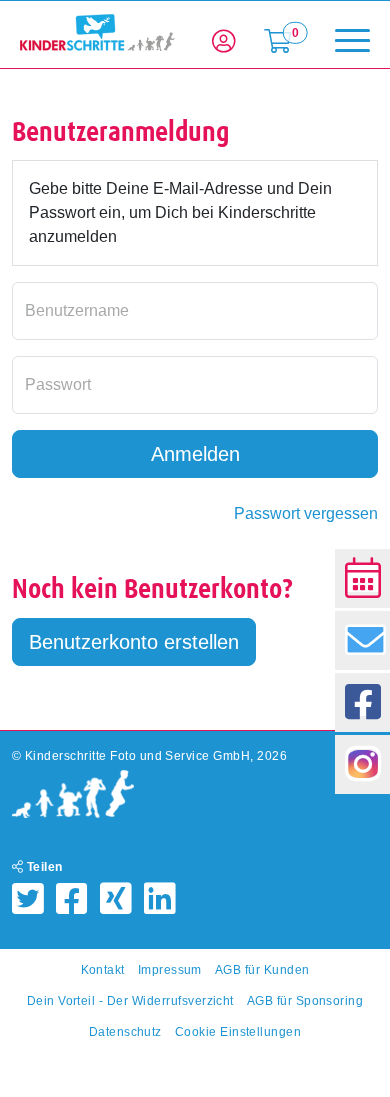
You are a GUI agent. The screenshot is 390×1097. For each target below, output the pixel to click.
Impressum (170, 970)
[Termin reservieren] (362, 578)
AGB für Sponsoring (305, 1001)
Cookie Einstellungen (238, 1032)
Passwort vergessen (306, 513)
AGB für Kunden (262, 970)
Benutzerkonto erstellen (134, 642)
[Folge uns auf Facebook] (362, 702)
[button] (223, 42)
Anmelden (195, 454)
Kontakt (103, 970)
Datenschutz (125, 1032)
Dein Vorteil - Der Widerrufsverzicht (130, 1001)
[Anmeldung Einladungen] (362, 640)
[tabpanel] (195, 322)
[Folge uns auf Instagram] (362, 764)
